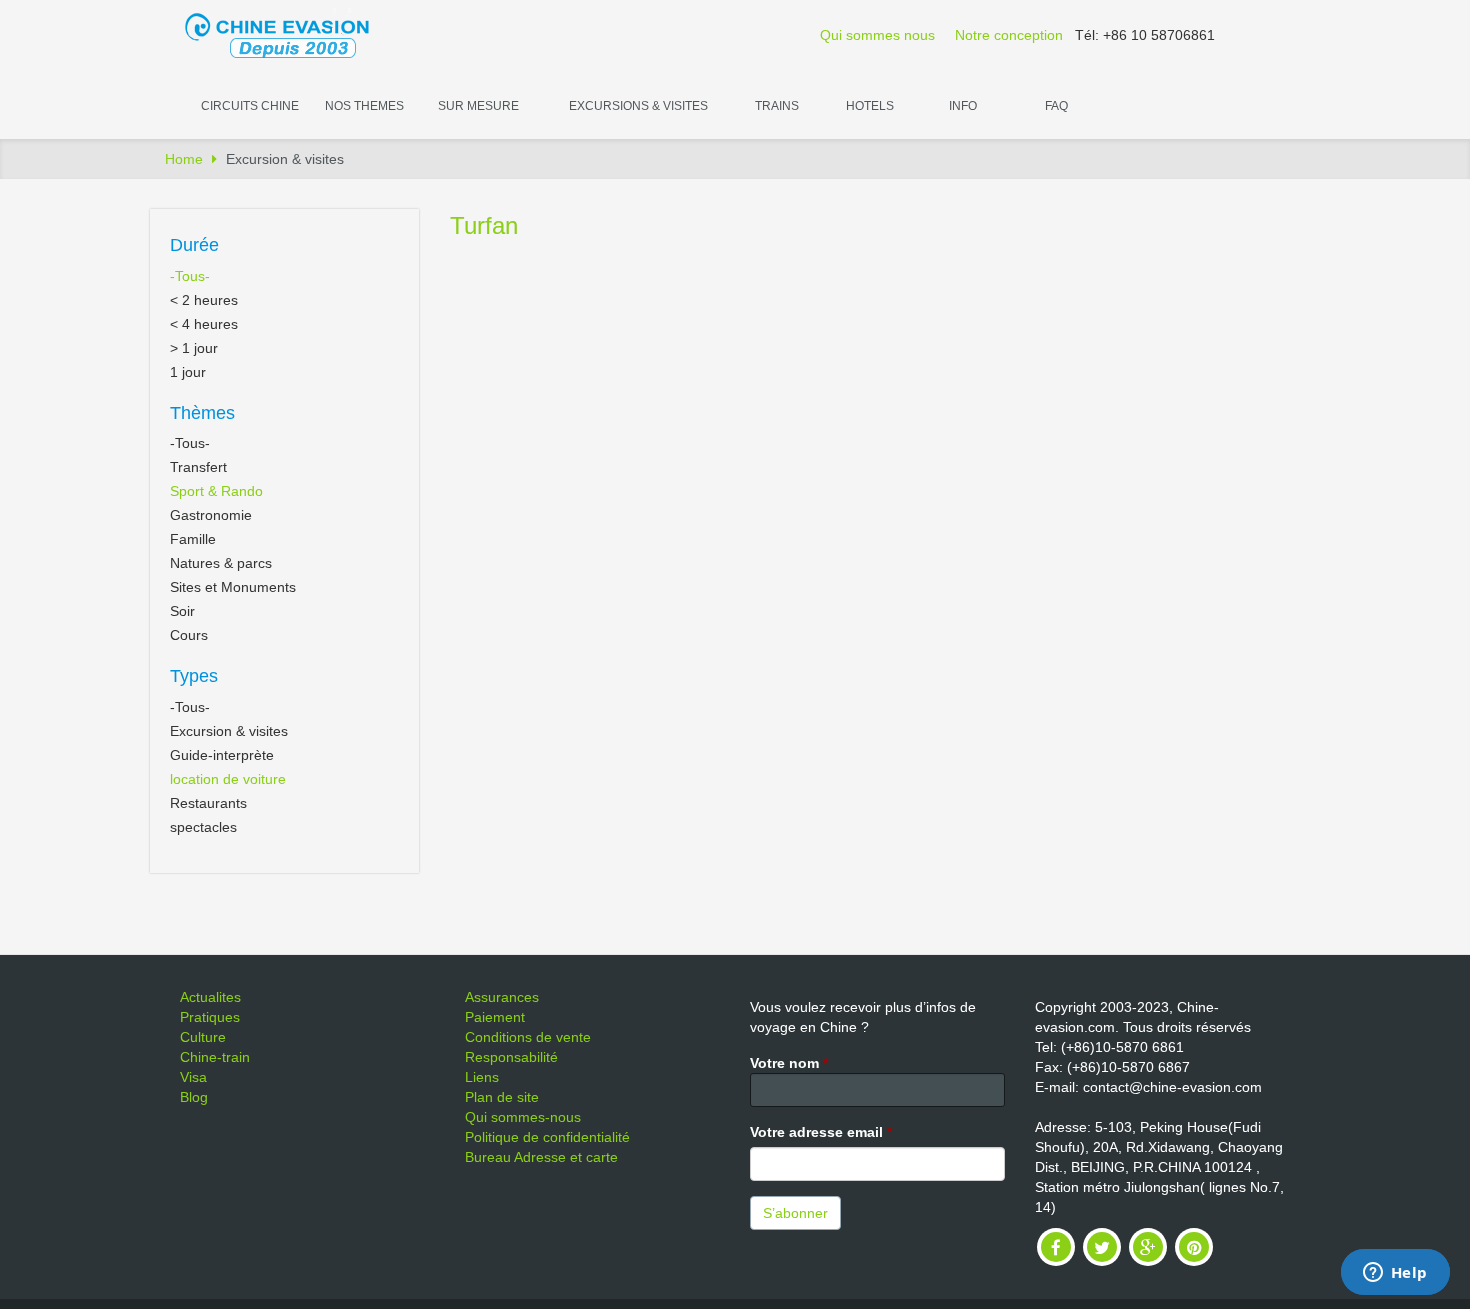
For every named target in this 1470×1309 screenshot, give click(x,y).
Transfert (198, 467)
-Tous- (190, 276)
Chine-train (215, 1057)
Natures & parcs (221, 563)
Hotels (870, 106)
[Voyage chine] (287, 34)
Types (194, 676)
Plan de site (502, 1097)
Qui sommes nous (877, 35)
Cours (189, 635)
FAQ (1056, 106)
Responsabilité (511, 1057)
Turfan (484, 225)
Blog (194, 1097)
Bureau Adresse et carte (541, 1157)
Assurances (502, 997)
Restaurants (208, 803)
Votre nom (789, 1063)
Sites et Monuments (233, 587)
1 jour (188, 372)
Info (963, 106)
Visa (193, 1077)
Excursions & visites (638, 106)
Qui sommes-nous (523, 1117)
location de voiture (228, 779)
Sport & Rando (216, 491)
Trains (777, 106)
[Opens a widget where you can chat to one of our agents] (1395, 1274)
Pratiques (210, 1017)
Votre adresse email (821, 1132)
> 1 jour (194, 348)
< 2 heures (204, 300)
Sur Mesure (478, 106)
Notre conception (1009, 35)
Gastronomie (211, 515)
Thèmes (202, 413)
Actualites (210, 997)
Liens (482, 1077)
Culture (203, 1037)
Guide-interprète (222, 755)
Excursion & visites (229, 731)
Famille (193, 539)
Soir (182, 611)
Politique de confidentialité (547, 1137)
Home (184, 159)
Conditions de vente (528, 1037)
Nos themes (364, 106)
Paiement (495, 1017)
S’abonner (795, 1213)
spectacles (203, 827)
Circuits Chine (250, 106)
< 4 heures (204, 324)
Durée (194, 245)
